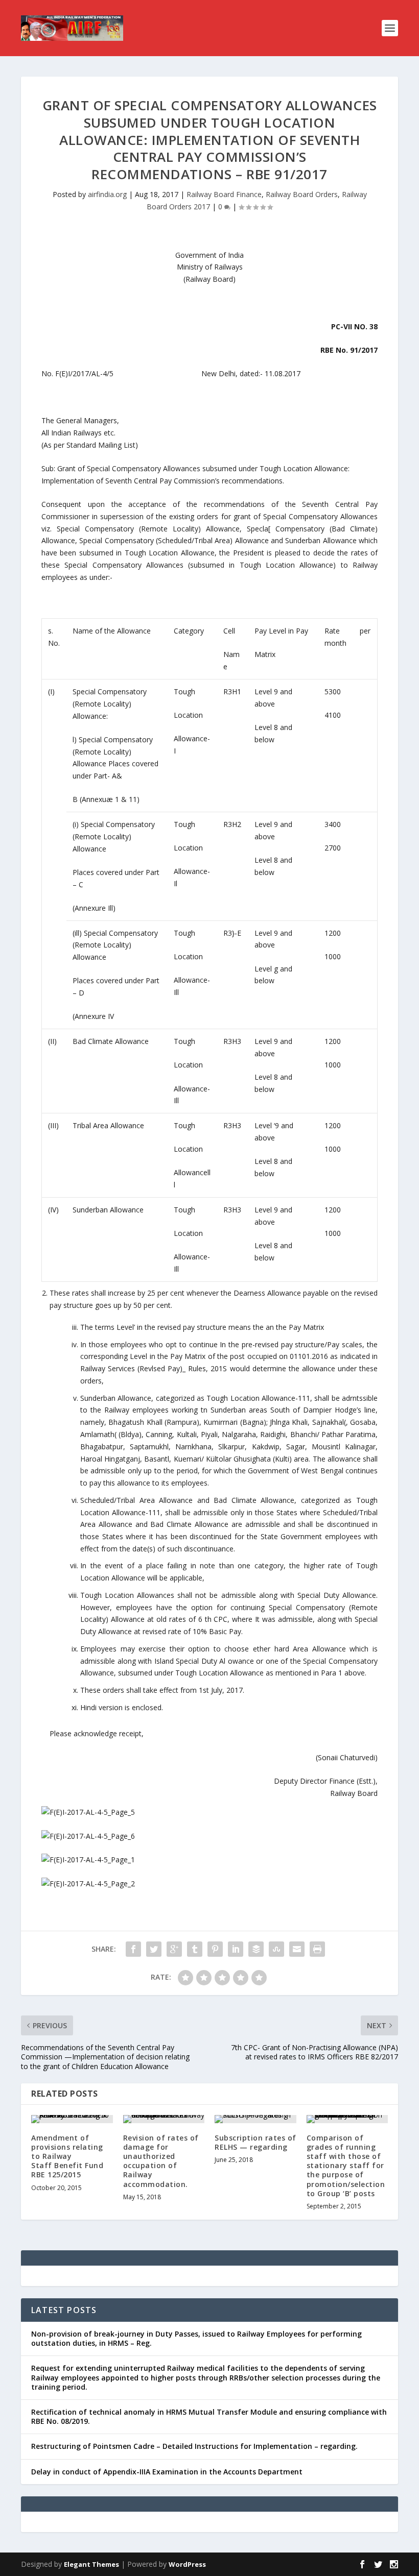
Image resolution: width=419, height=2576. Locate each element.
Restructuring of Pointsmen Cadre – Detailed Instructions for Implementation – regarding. (194, 2446)
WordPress (187, 2564)
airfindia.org (107, 194)
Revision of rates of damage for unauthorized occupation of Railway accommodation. (161, 2161)
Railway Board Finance (224, 194)
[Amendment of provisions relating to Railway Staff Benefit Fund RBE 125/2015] (72, 2119)
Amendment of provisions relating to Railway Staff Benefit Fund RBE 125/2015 (67, 2156)
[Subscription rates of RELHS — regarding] (255, 2119)
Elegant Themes (91, 2564)
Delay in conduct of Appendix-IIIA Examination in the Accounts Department (167, 2472)
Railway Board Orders (302, 194)
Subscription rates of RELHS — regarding (255, 2142)
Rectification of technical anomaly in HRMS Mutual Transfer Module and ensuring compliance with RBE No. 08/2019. (209, 2416)
